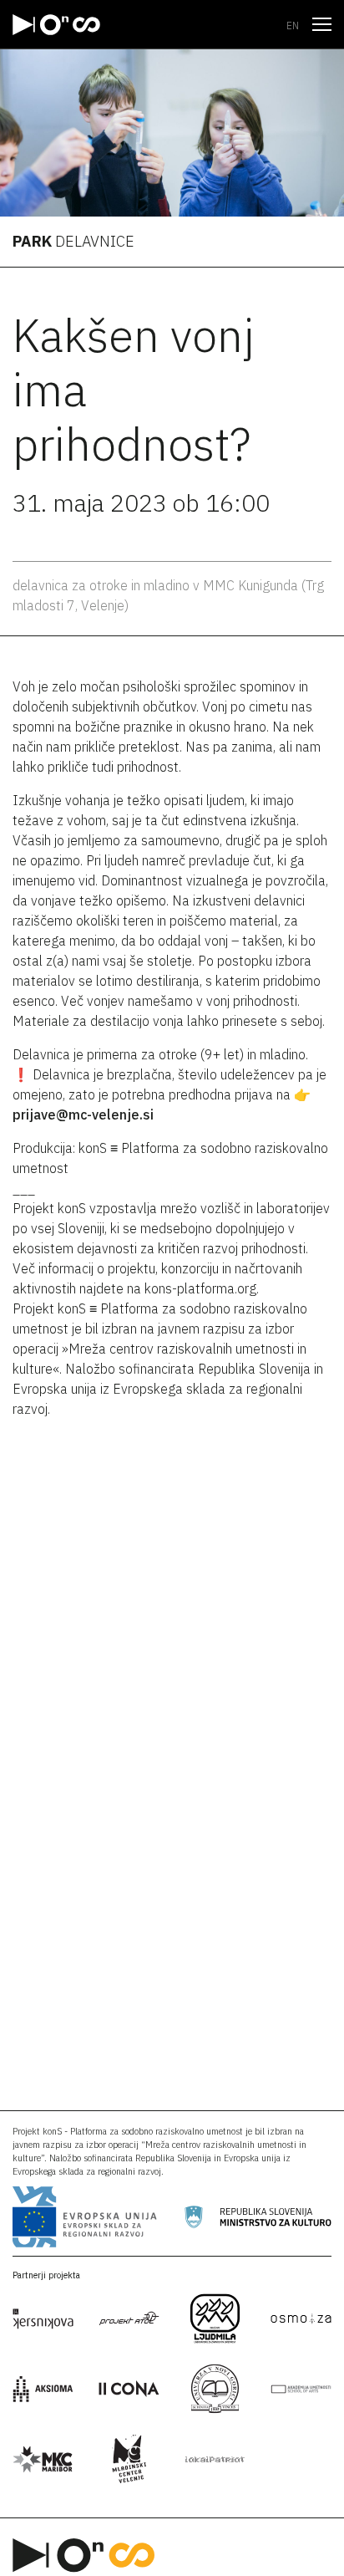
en (293, 26)
